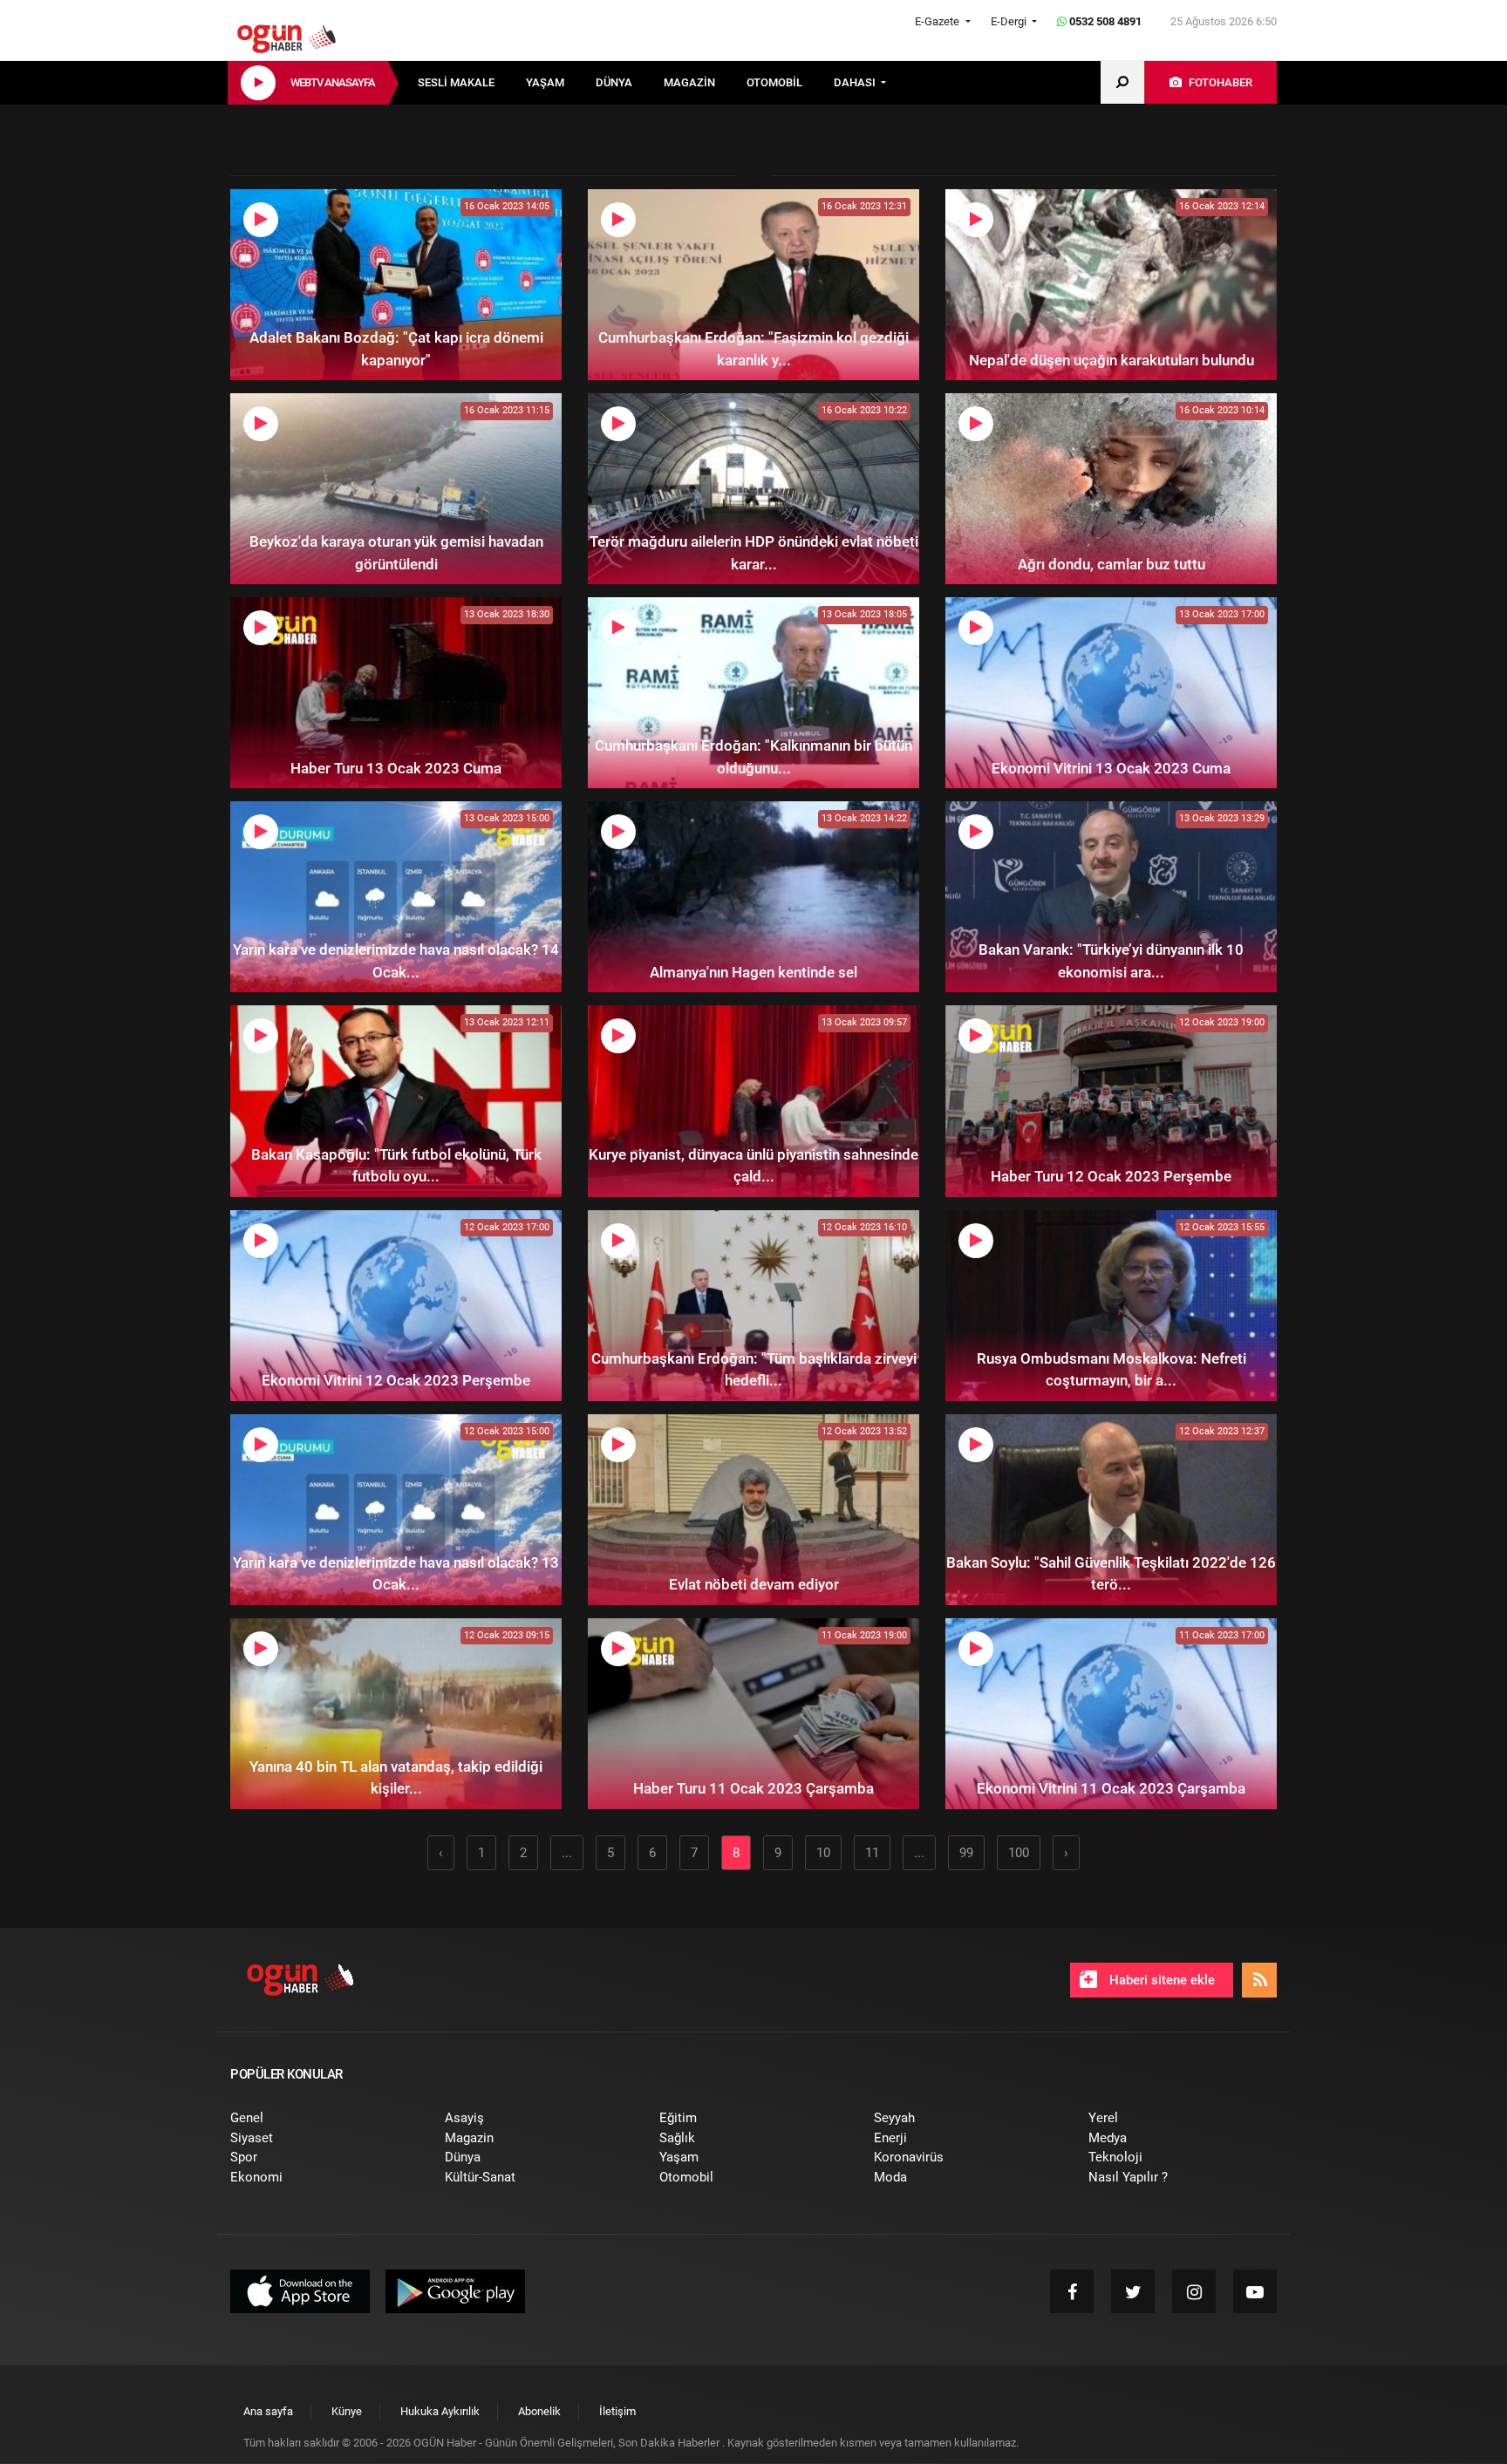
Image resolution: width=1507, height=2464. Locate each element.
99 (966, 1853)
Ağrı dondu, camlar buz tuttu (1111, 564)
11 (872, 1853)
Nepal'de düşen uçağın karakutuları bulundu (1111, 360)
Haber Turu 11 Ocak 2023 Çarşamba (753, 1788)
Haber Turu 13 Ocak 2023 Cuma (396, 768)
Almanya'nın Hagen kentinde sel (753, 972)
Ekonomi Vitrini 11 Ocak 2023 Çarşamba (1111, 1788)
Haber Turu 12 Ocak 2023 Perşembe (1111, 1176)
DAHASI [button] (856, 82)
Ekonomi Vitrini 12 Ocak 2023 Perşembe (396, 1380)
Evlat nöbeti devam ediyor (754, 1584)
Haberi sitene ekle (1160, 1980)
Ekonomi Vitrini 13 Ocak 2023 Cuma (1111, 768)
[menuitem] (472, 83)
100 (1019, 1853)
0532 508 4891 (1104, 21)
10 (823, 1853)
